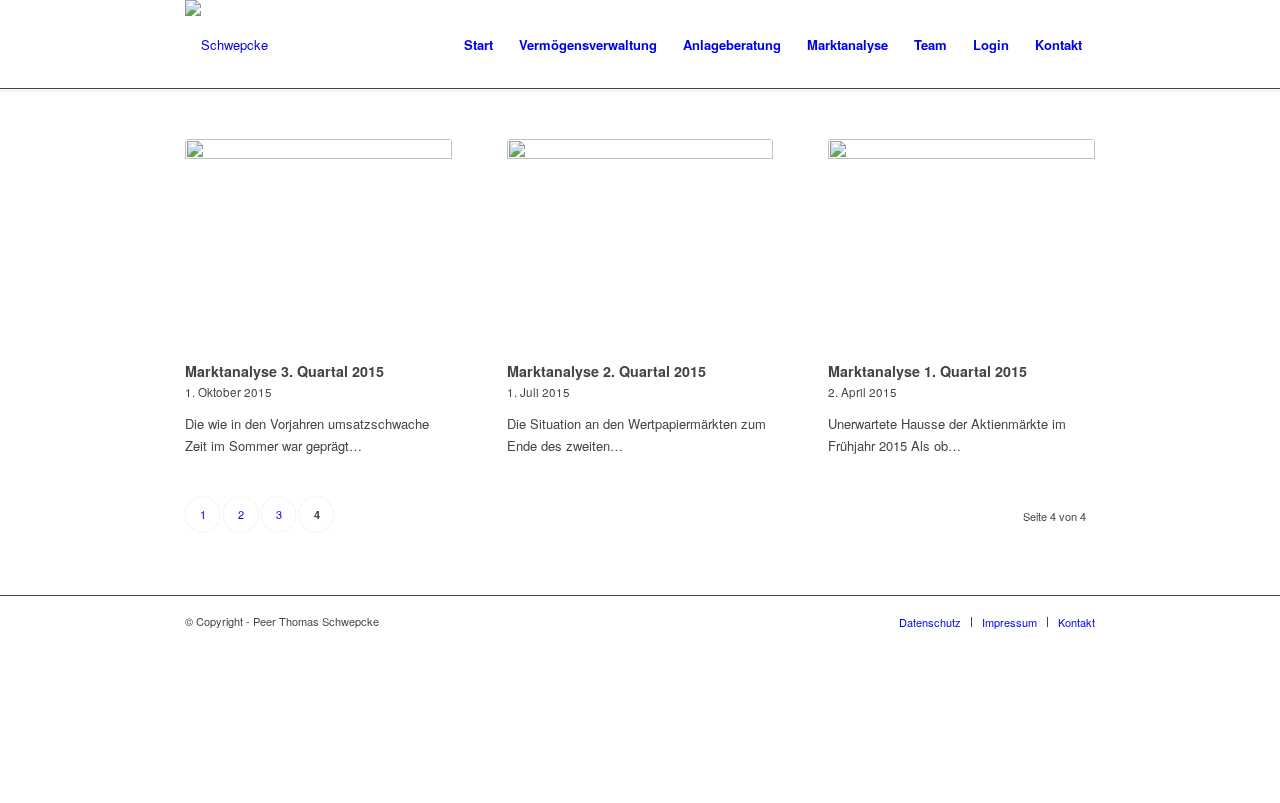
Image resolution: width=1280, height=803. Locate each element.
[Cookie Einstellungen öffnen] (150, 792)
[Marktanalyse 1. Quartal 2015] (961, 247)
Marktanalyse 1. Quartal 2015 (927, 371)
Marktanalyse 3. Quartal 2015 (284, 371)
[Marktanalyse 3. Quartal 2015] (318, 247)
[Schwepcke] (226, 45)
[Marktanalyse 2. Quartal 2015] (640, 247)
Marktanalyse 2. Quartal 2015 (606, 371)
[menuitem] (478, 45)
